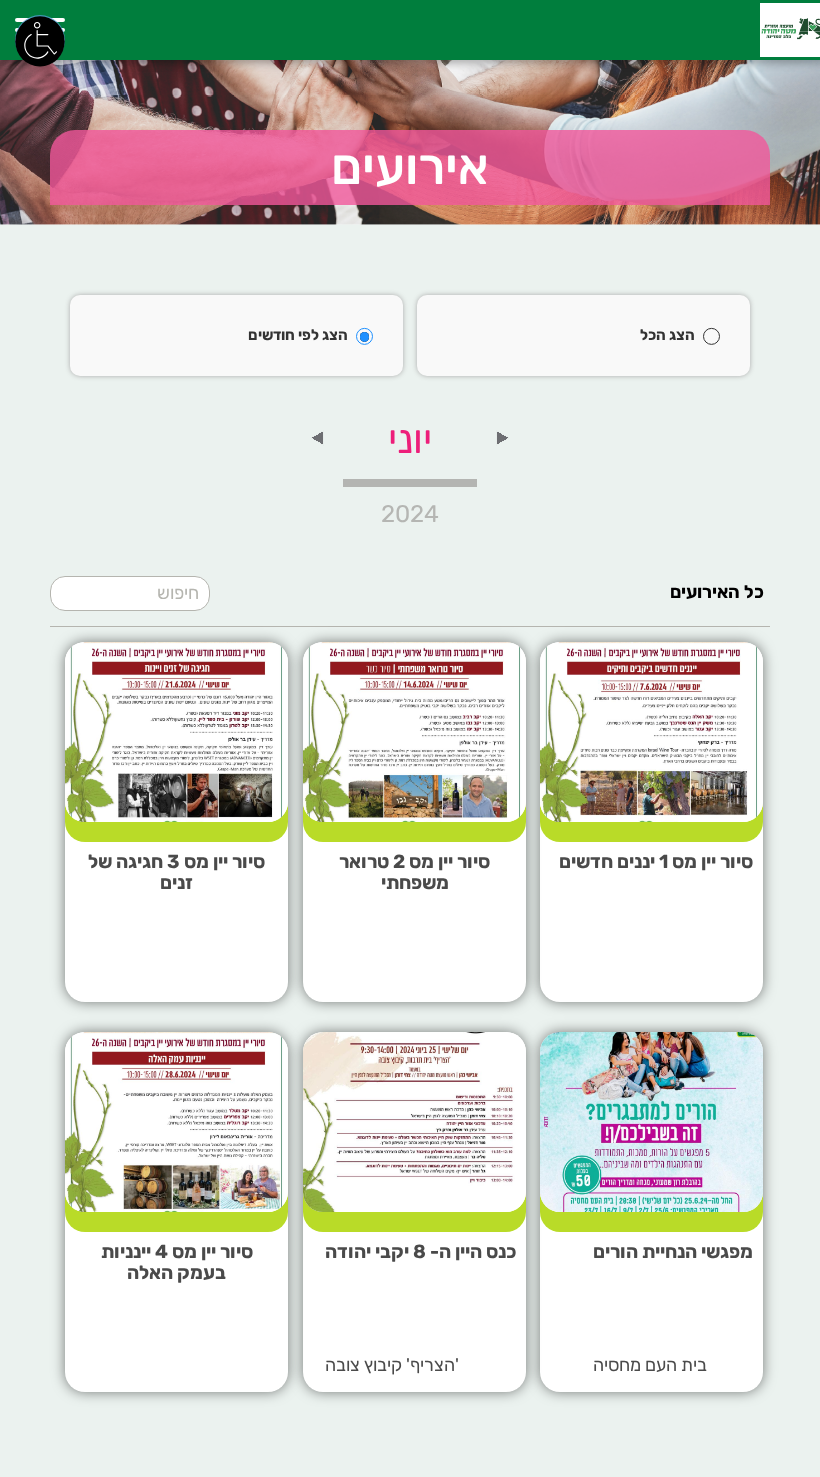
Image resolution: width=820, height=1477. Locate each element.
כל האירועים (717, 592)
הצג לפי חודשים (298, 335)
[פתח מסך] (40, 40)
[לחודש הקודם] (503, 437)
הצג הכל (667, 335)
